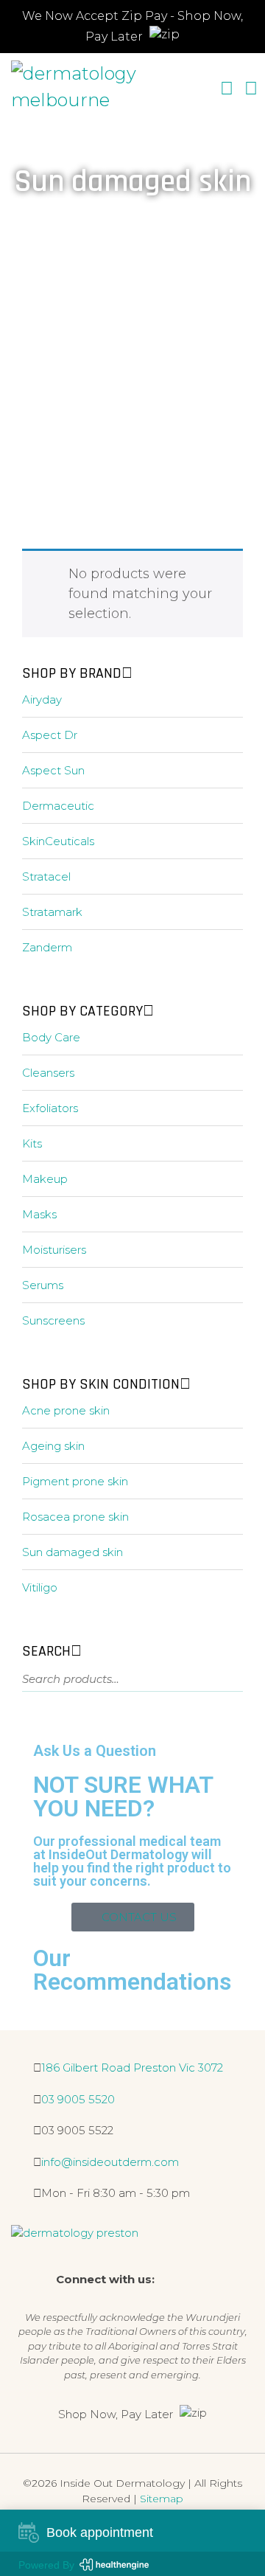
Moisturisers (54, 1250)
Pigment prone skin (75, 1481)
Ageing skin (53, 1446)
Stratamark (52, 912)
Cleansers (48, 1073)
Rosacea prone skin (75, 1517)
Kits (32, 1143)
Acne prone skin (66, 1410)
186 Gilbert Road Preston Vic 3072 (132, 2068)
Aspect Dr (50, 735)
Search (222, 1683)
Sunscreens (53, 1320)
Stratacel (46, 876)
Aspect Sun (53, 770)
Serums (43, 1285)
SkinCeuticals (58, 841)
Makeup (45, 1179)
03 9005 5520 (78, 2099)
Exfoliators (50, 1108)
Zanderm (47, 947)
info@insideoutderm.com (110, 2162)
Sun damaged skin (73, 1552)
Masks (39, 1214)
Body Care (51, 1037)
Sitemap (162, 2499)
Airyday (42, 699)
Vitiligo (40, 1587)
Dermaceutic (58, 806)
